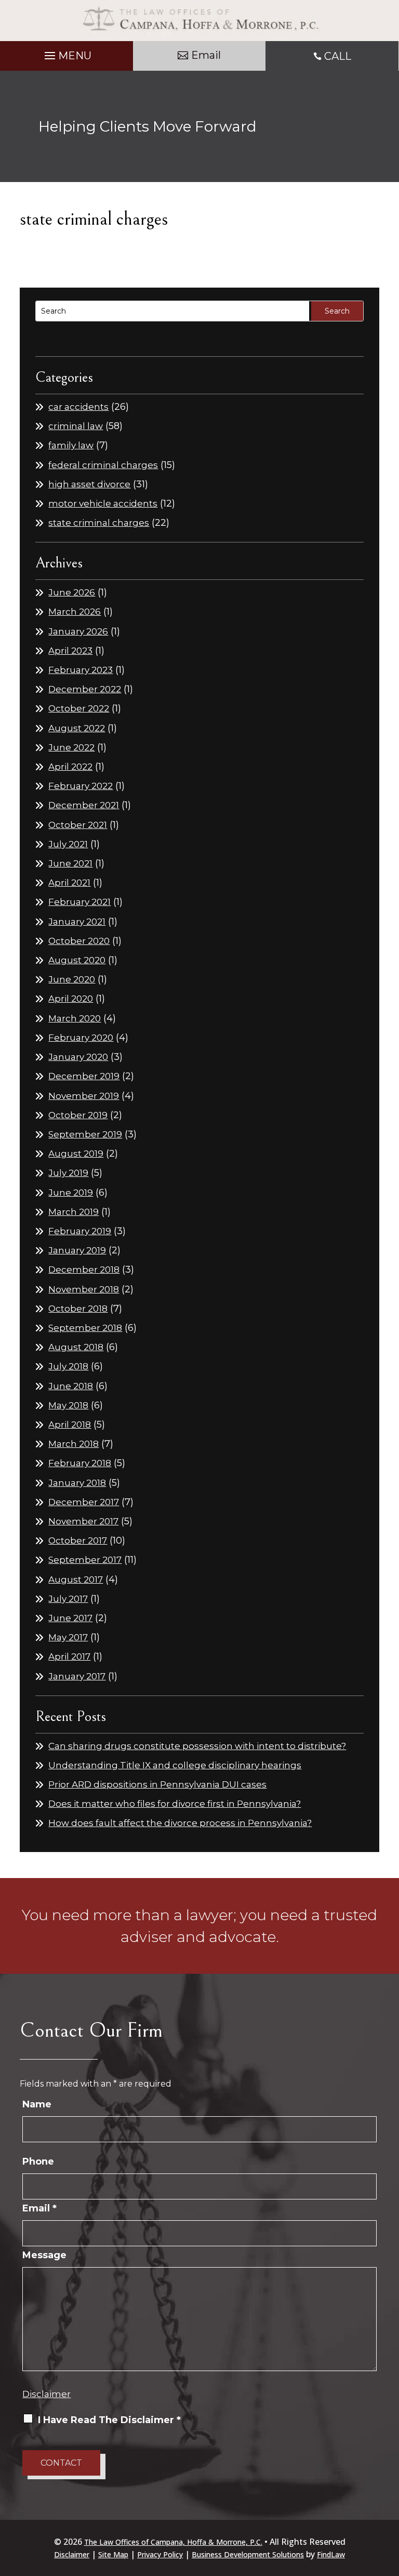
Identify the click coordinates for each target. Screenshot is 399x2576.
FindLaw (331, 2554)
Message (44, 2255)
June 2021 (70, 863)
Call (338, 56)
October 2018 (78, 1309)
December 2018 (84, 1270)
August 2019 (76, 1154)
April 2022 (70, 767)
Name (37, 2104)
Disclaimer (46, 2394)
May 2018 (68, 1405)
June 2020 (72, 979)
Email (206, 55)
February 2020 (81, 1038)
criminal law (76, 426)
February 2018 (80, 1463)
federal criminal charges (103, 465)
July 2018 (68, 1366)
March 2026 (75, 612)
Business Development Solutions (248, 2554)
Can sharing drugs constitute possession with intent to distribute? (197, 1746)
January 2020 (78, 1057)
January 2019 (77, 1250)
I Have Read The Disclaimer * (109, 2420)
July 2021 (68, 844)
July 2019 (68, 1173)
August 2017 (76, 1580)
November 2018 (84, 1289)
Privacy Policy (160, 2554)
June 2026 (72, 592)
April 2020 (71, 999)
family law (71, 445)
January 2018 (77, 1483)
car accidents (78, 407)
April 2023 (70, 651)
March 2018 (74, 1444)
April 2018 (70, 1425)
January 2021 (77, 922)
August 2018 (76, 1347)
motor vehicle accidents (103, 503)
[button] (66, 53)
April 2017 (69, 1656)
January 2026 (78, 631)
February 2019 (80, 1231)
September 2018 (85, 1328)
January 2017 (77, 1676)
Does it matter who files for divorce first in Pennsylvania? (175, 1804)
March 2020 (75, 1018)
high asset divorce (89, 484)
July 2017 (68, 1599)
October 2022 (79, 708)
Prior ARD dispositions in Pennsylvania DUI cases (157, 1784)
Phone (38, 2161)
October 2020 (79, 941)
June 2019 (71, 1193)
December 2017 (84, 1502)
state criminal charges (99, 523)
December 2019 (84, 1076)
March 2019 (74, 1212)
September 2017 (85, 1560)
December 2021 (84, 805)
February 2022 (81, 786)
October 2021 (78, 825)
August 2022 (77, 728)
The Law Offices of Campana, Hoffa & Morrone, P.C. (173, 2542)
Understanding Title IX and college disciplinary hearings (175, 1765)
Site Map (113, 2554)
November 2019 (84, 1096)
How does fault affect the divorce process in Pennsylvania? (180, 1823)
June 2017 (70, 1618)
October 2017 (78, 1541)
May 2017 (68, 1637)
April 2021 (69, 883)
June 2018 (71, 1386)
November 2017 (83, 1521)
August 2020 (77, 960)
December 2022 (85, 689)
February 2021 (79, 902)
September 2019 (85, 1134)
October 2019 (78, 1115)
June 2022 (71, 747)
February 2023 (81, 670)
